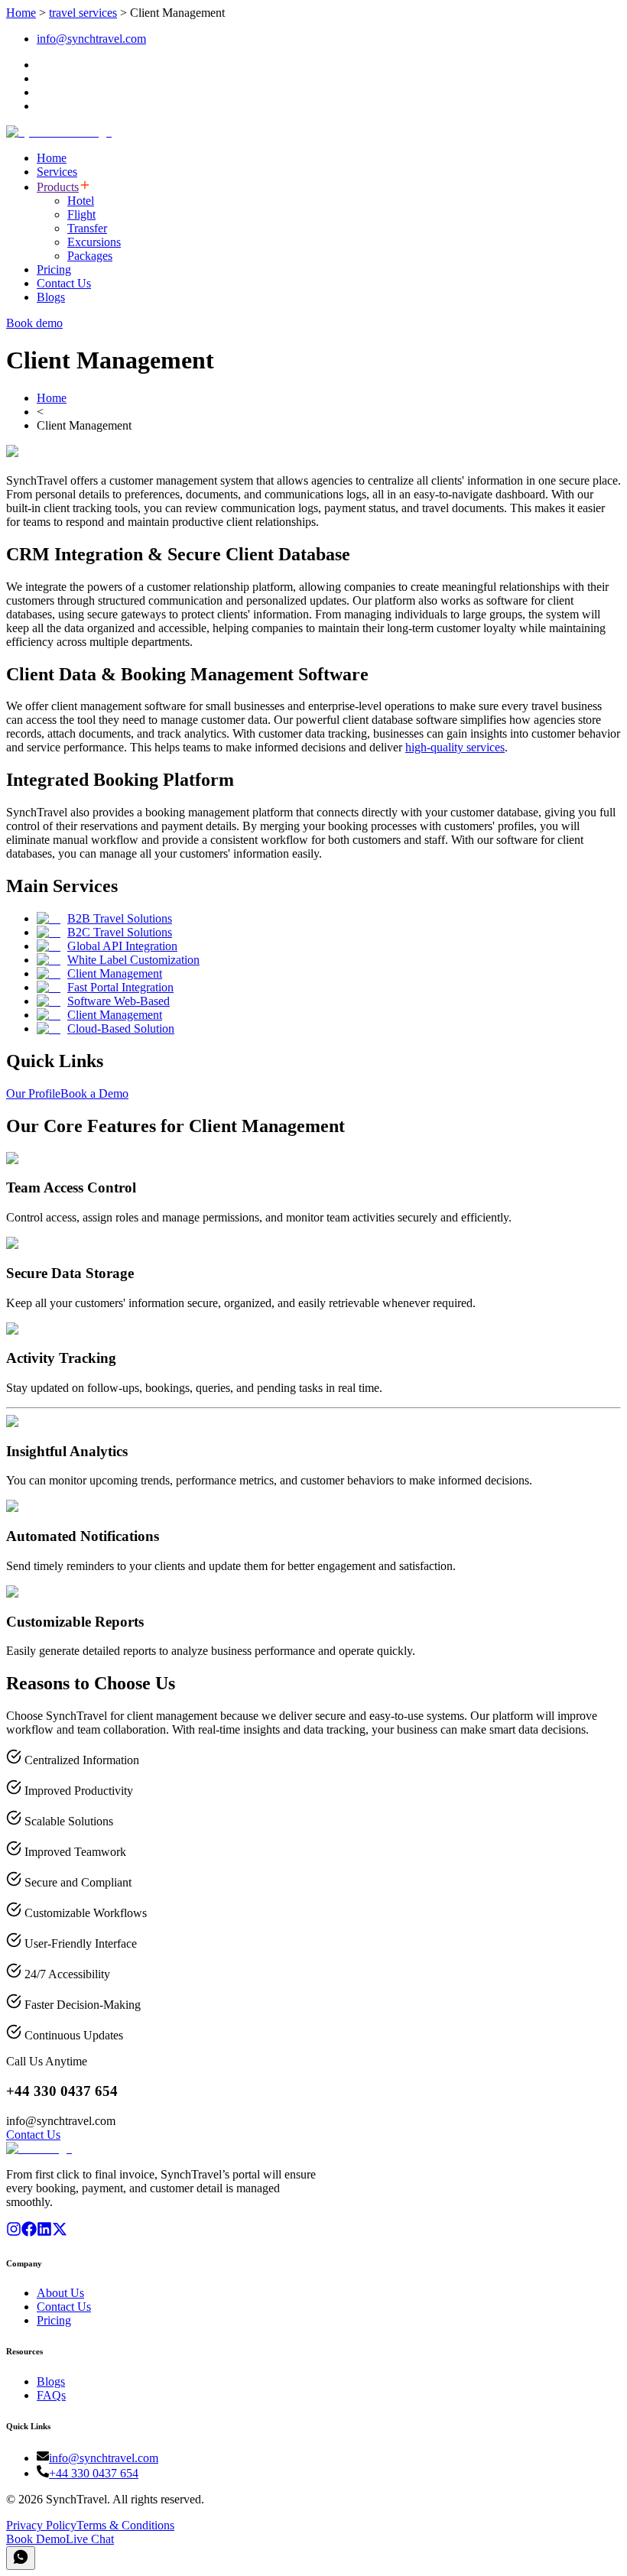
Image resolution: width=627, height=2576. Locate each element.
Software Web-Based (119, 1001)
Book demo (34, 323)
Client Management (115, 973)
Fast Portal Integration (120, 987)
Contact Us (64, 283)
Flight (81, 214)
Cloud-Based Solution (121, 1028)
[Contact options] (21, 2558)
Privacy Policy (41, 2525)
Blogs (51, 297)
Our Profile (33, 1093)
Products (58, 187)
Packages (90, 256)
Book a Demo (94, 1093)
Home (21, 13)
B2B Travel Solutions (120, 918)
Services (57, 172)
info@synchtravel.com (91, 39)
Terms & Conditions (125, 2525)
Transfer (87, 228)
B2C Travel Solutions (120, 932)
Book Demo (36, 2539)
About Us (60, 2293)
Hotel (81, 201)
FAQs (51, 2395)
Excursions (94, 242)
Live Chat (90, 2539)
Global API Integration (122, 946)
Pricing (54, 269)
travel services (83, 13)
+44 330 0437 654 (94, 2473)
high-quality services (455, 747)
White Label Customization (133, 960)
